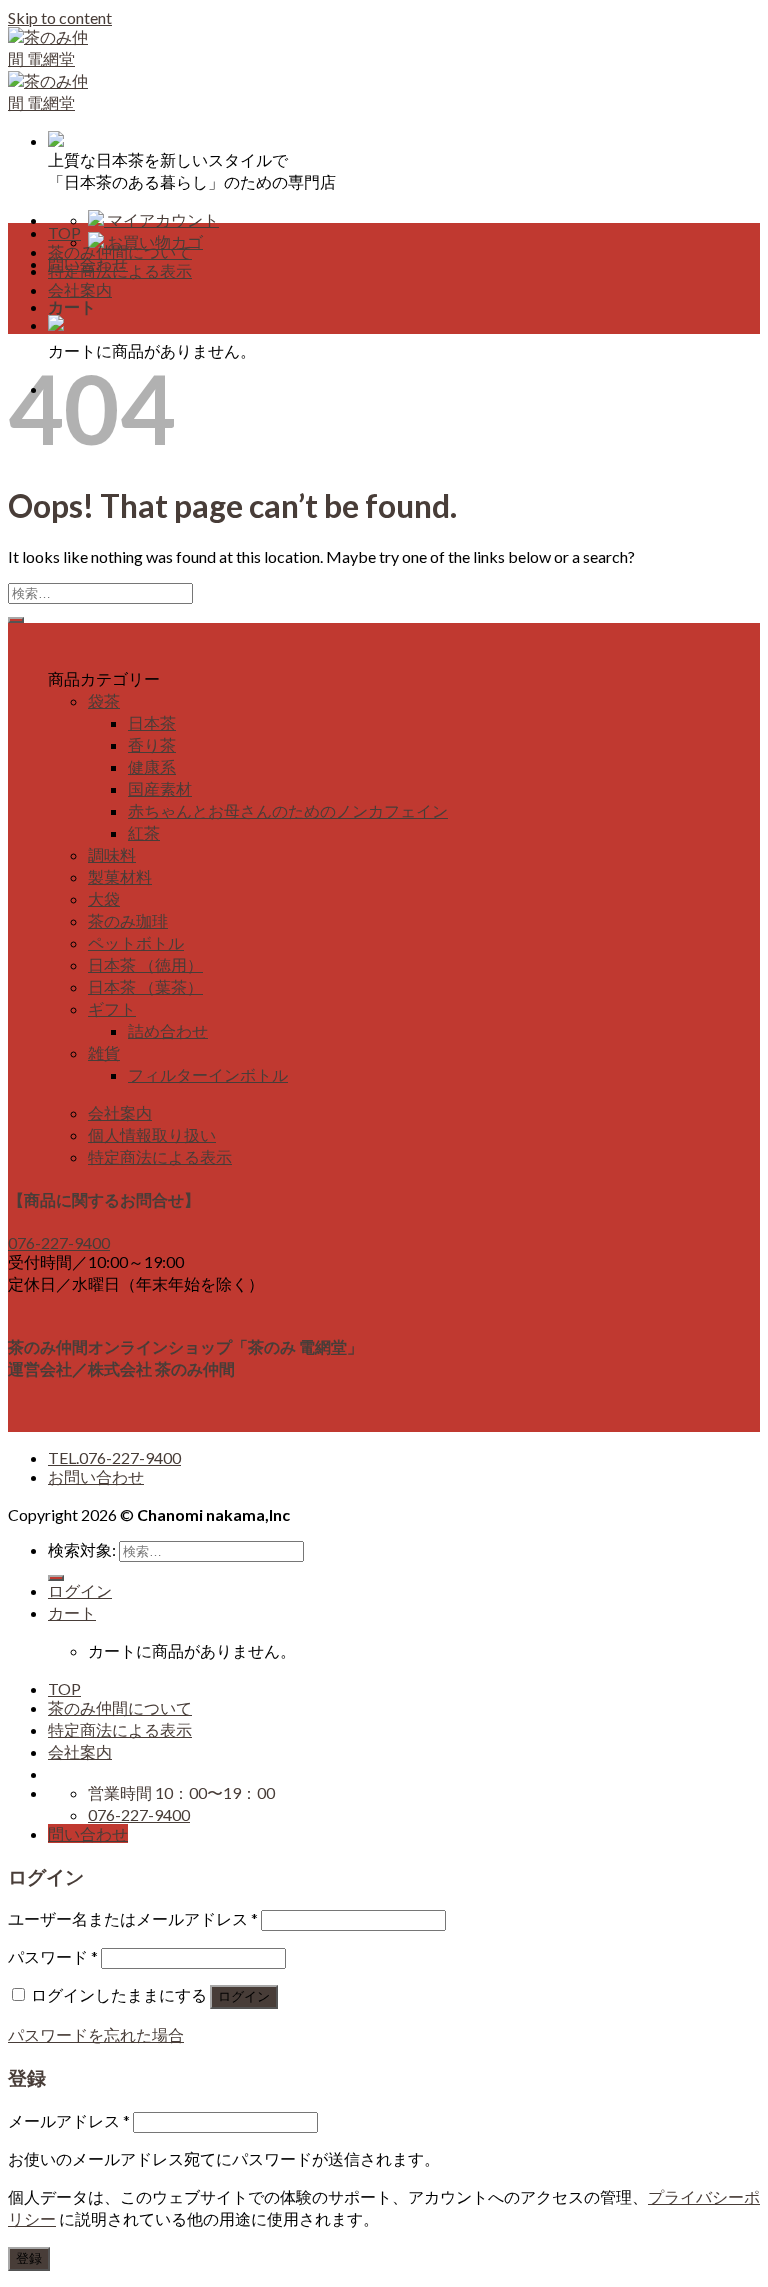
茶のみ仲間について (120, 251)
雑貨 (104, 1052)
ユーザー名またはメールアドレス (133, 1918)
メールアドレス (69, 2120)
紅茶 (144, 832)
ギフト (112, 1008)
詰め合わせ (168, 1030)
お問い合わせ (96, 1476)
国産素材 (160, 788)
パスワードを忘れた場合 (96, 2034)
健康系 (152, 766)
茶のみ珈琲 (128, 920)
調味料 (112, 854)
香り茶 (152, 744)
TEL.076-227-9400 (114, 1457)
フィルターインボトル (208, 1074)
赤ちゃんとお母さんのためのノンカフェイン (288, 810)
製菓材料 (120, 876)
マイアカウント (161, 219)
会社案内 (80, 289)
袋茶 (104, 700)
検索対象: (82, 1549)
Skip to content (60, 17)
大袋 (104, 898)
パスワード (53, 1956)
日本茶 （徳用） (145, 964)
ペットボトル (136, 942)
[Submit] (16, 620)
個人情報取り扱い (152, 1134)
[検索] (56, 1578)
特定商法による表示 (120, 270)
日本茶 (152, 722)
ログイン (244, 1996)
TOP (64, 232)
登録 (29, 2258)
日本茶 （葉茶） (145, 986)
